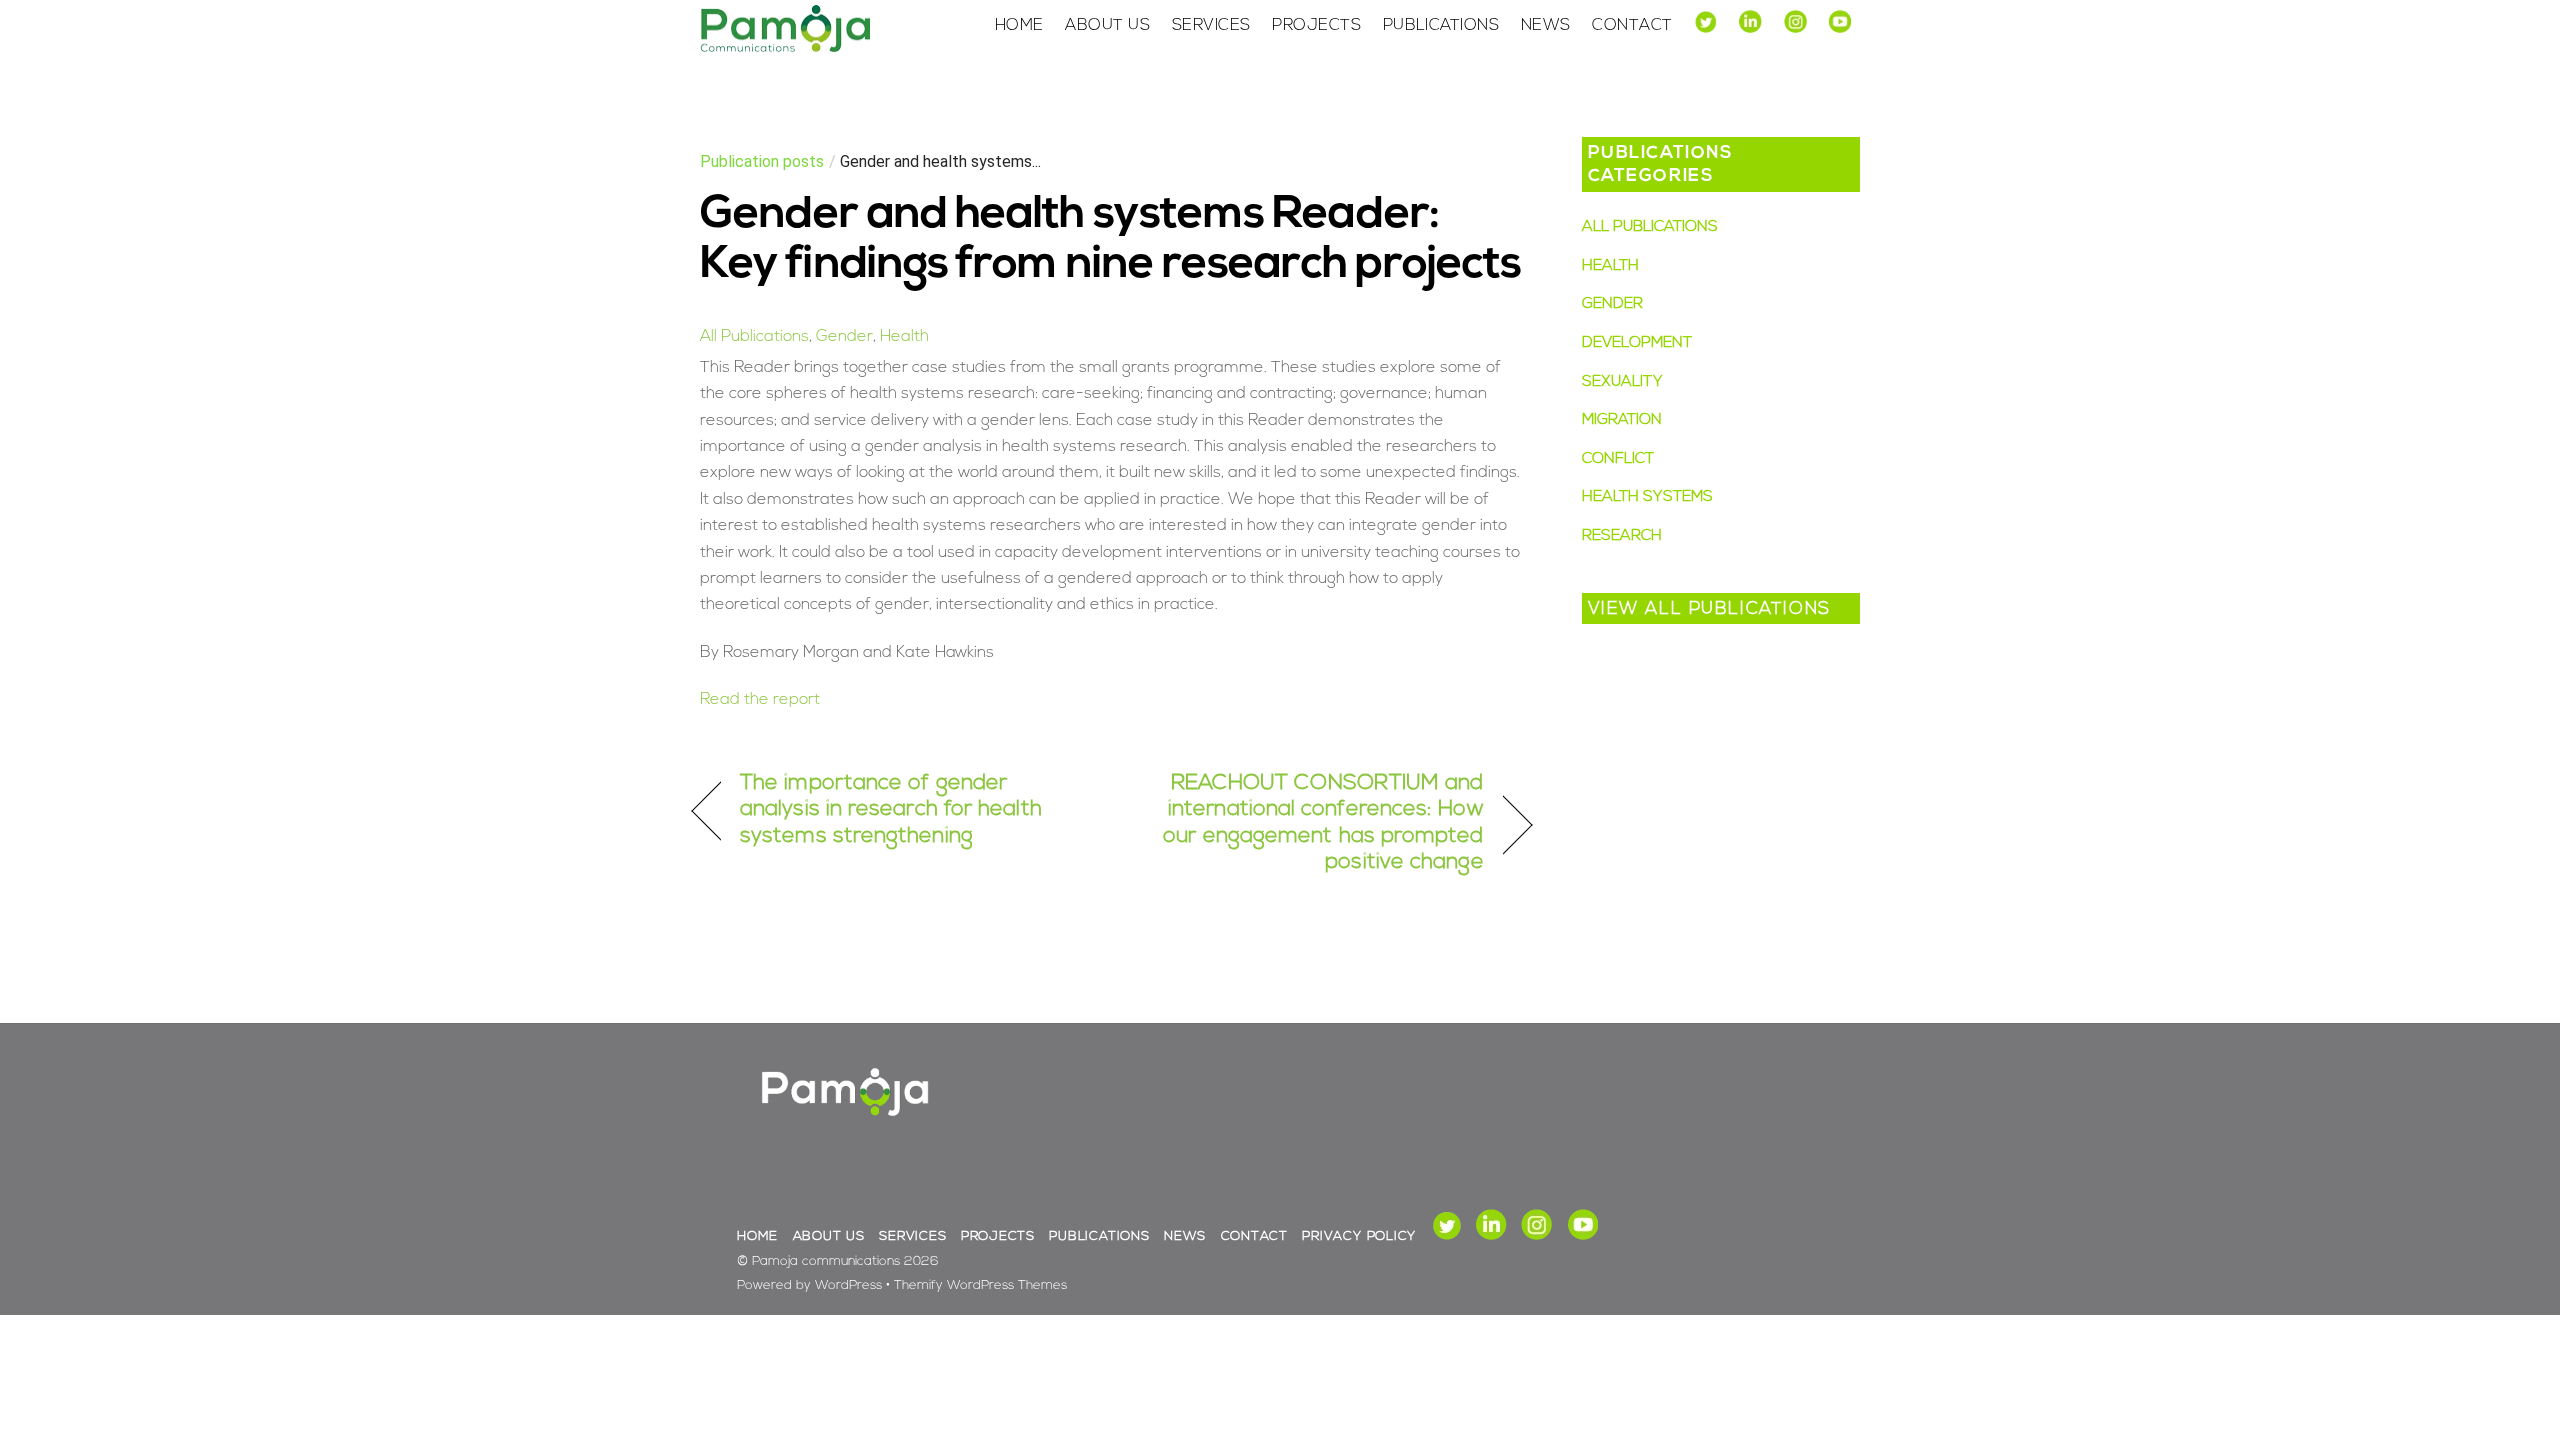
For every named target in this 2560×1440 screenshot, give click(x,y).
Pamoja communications (826, 1261)
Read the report (760, 700)
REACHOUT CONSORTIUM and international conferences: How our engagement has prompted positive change (1310, 823)
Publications (1441, 26)
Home (1019, 26)
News (1546, 26)
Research (1622, 536)
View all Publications (1709, 609)
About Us (1107, 26)
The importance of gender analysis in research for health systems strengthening (891, 810)
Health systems (1647, 497)
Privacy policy (1359, 1236)
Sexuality (1622, 382)
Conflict (1618, 459)
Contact (1632, 26)
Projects (1316, 26)
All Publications (754, 337)
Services (1211, 26)
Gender (844, 337)
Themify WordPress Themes (980, 1285)
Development (1637, 343)
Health (904, 337)
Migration (1622, 420)
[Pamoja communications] (785, 48)
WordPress (848, 1285)
